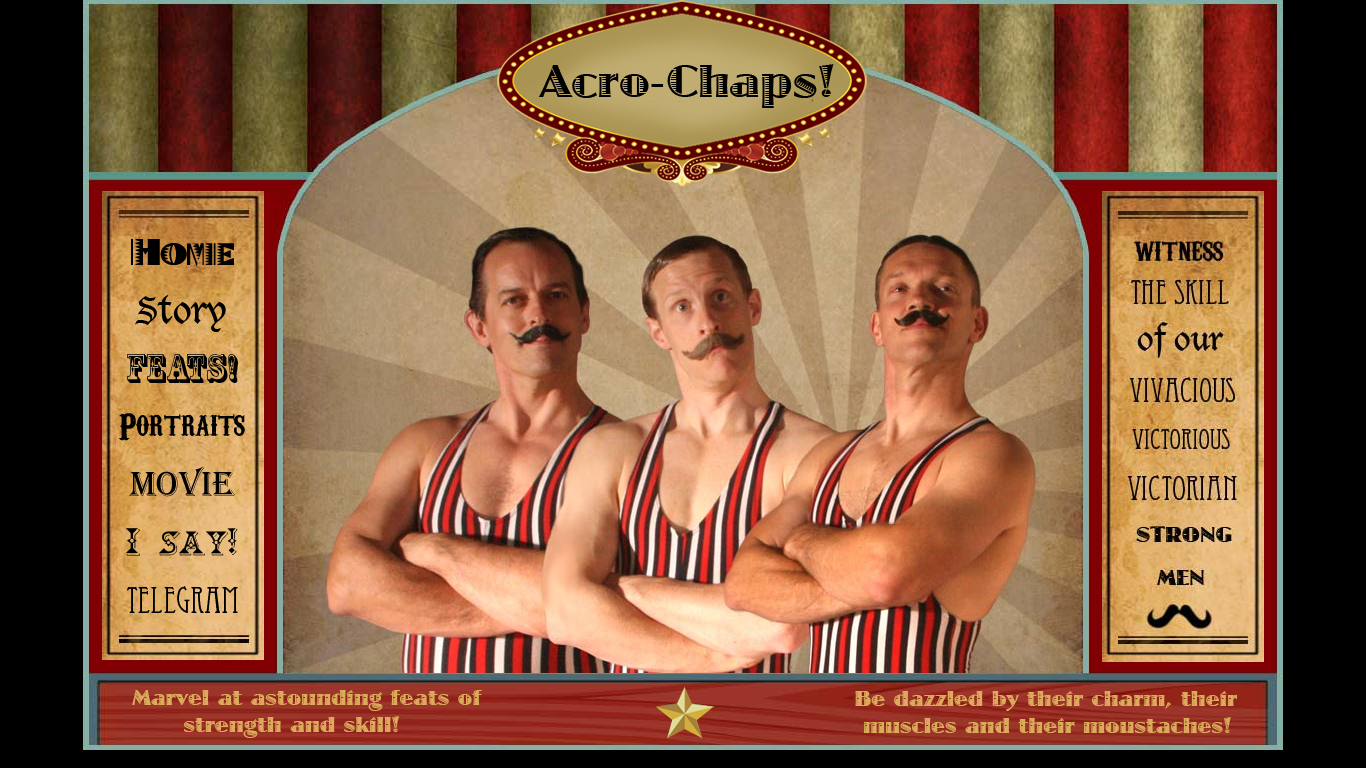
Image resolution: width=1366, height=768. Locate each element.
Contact (182, 595)
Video (182, 481)
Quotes (182, 538)
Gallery (182, 424)
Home (182, 253)
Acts (182, 367)
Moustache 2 (713, 345)
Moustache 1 (538, 332)
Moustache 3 (922, 318)
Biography (182, 310)
